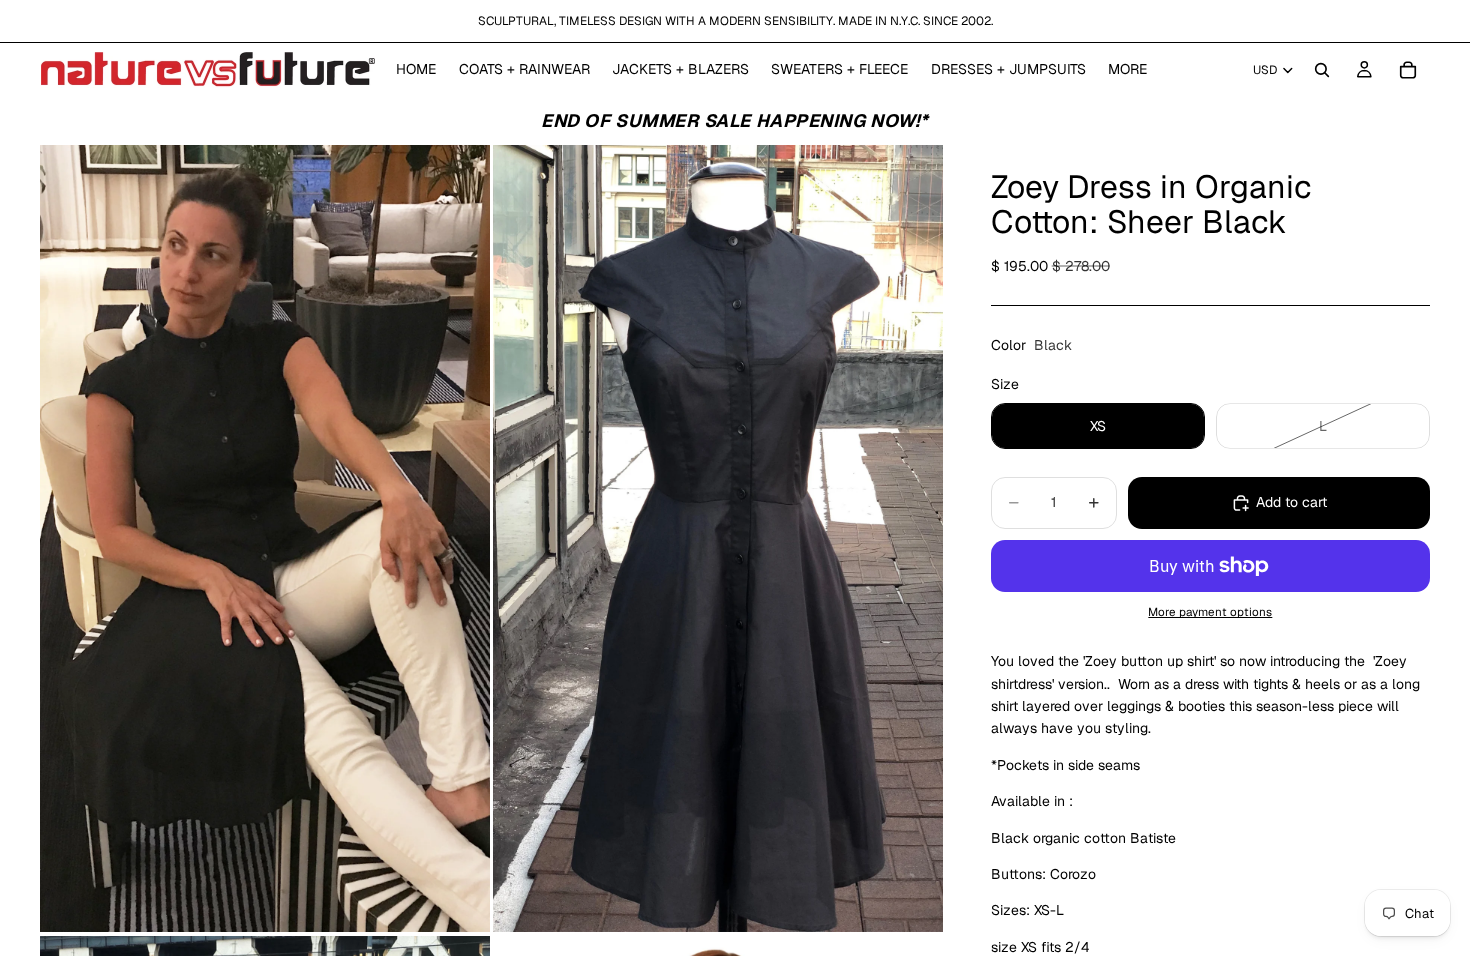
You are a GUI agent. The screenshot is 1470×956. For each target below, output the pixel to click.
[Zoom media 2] (718, 539)
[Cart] (1408, 70)
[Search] (1322, 70)
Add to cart (1291, 502)
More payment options (1210, 611)
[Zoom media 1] (265, 539)
